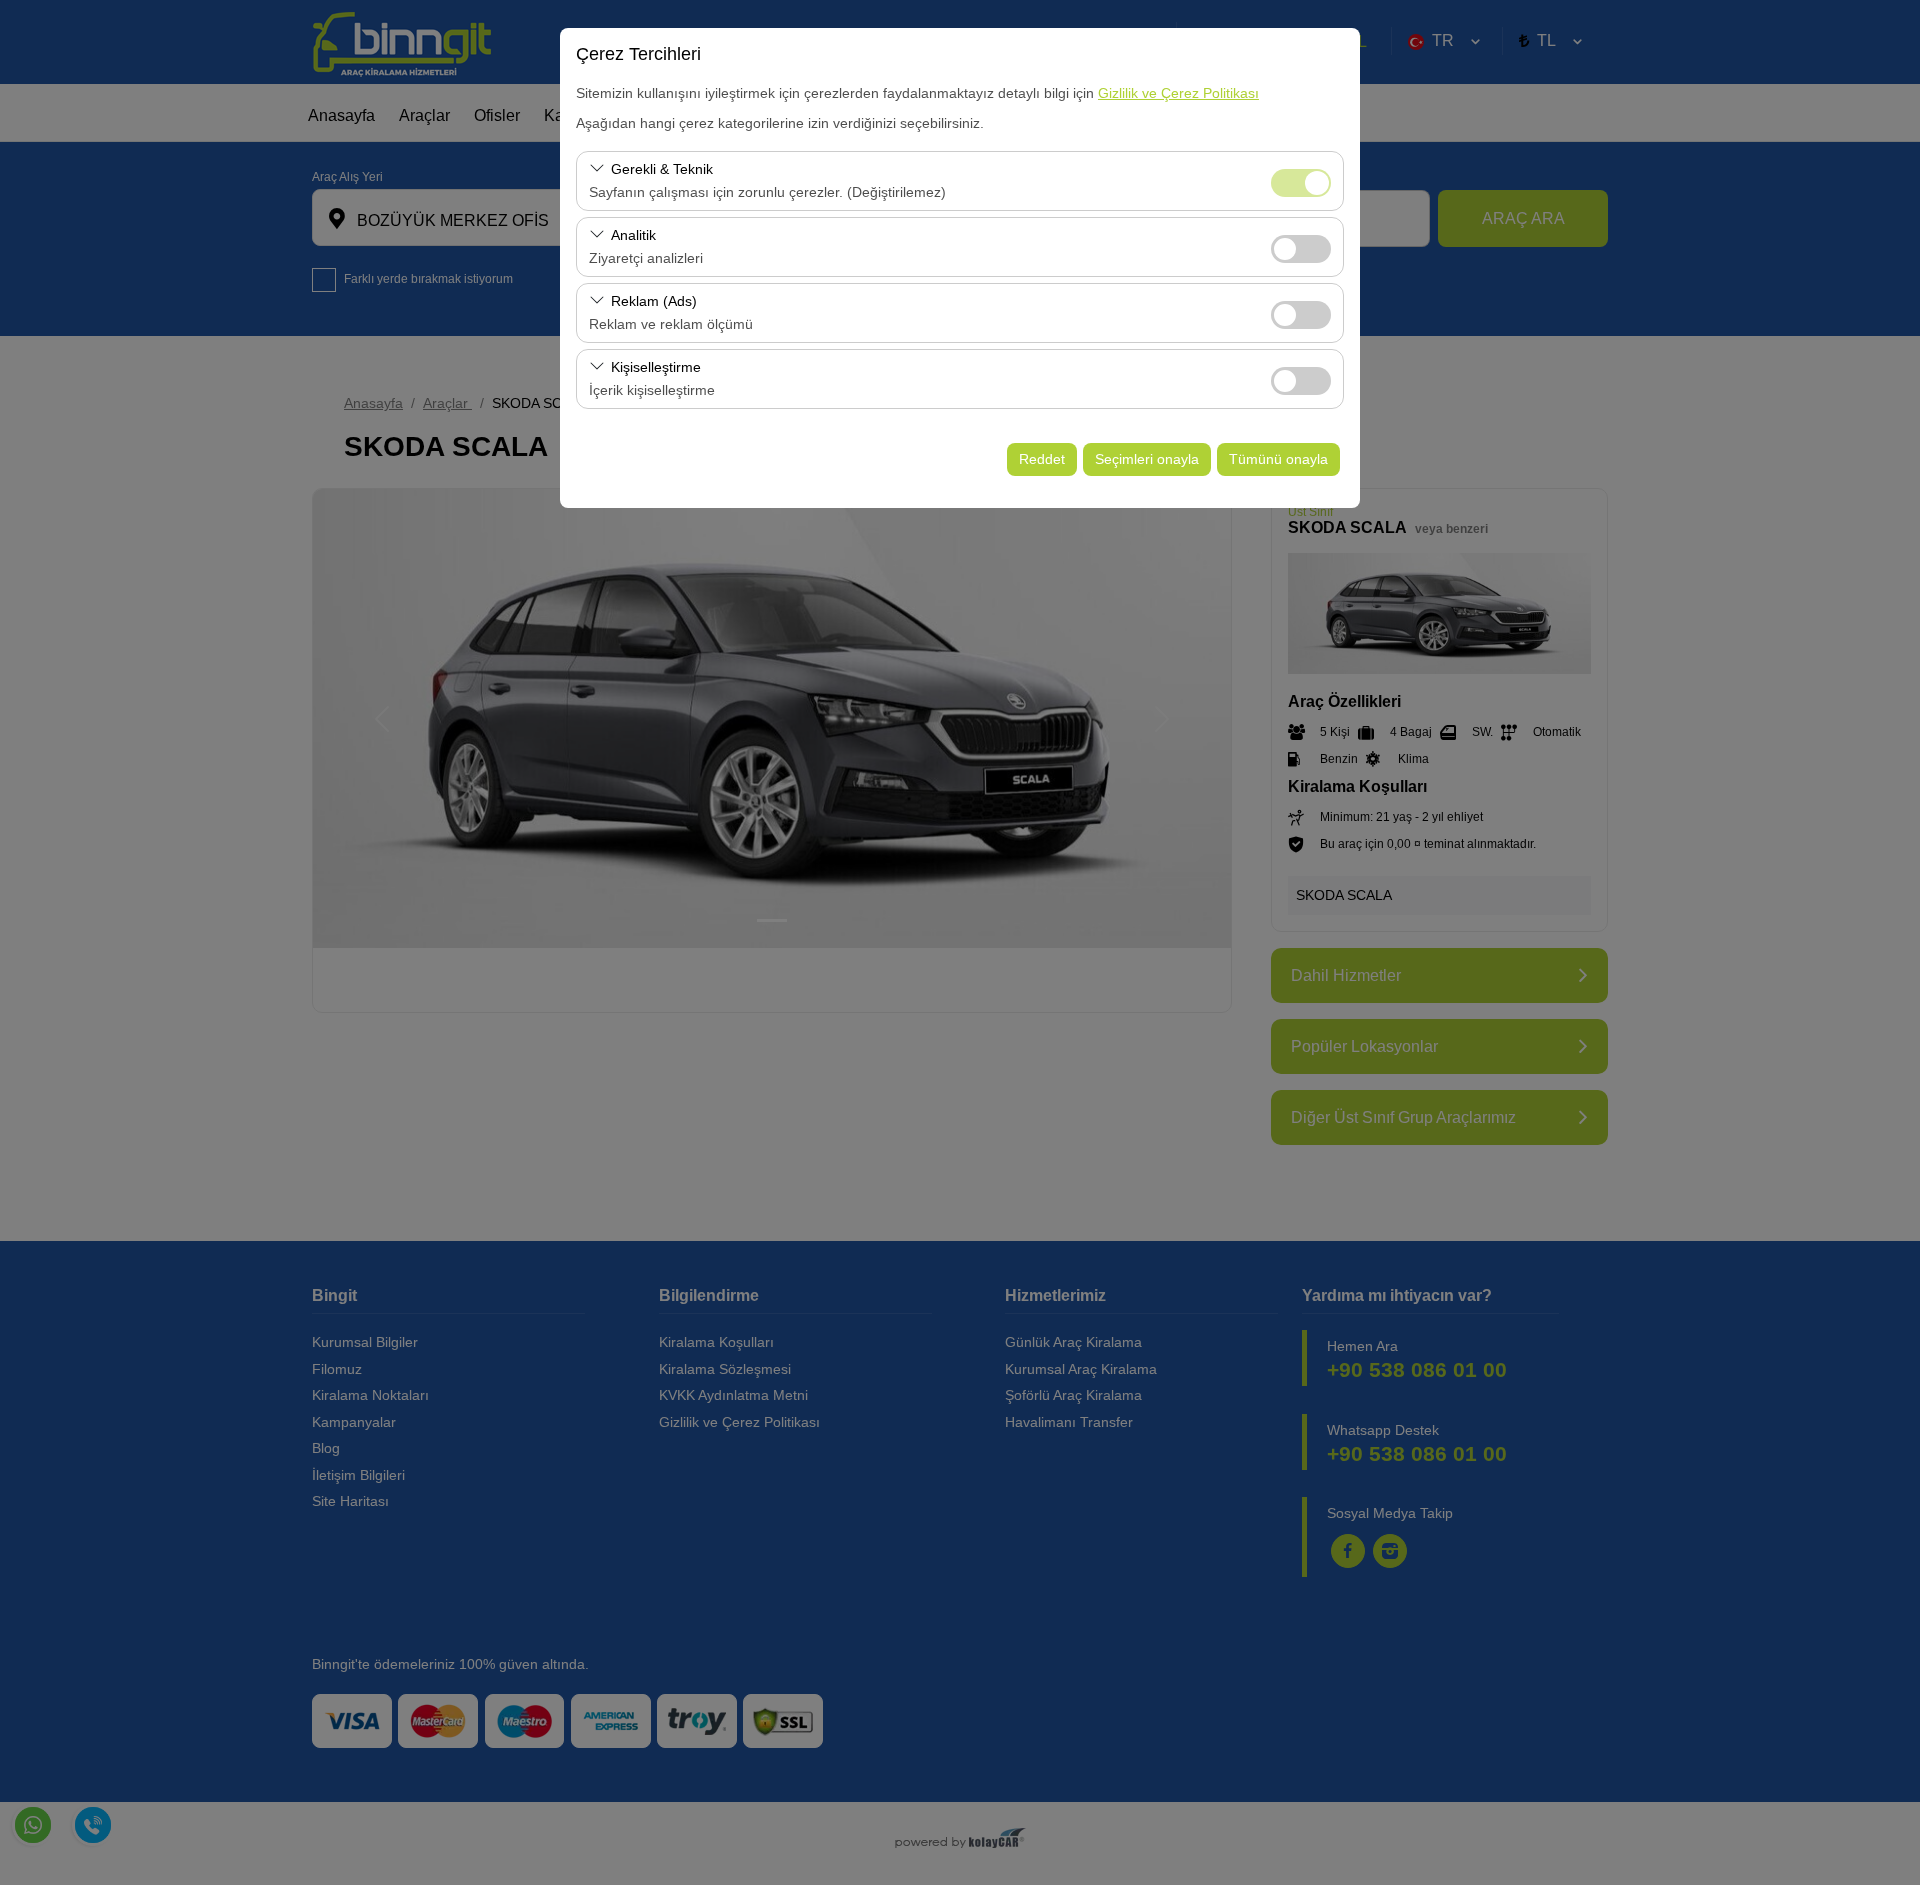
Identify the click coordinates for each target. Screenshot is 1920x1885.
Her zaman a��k (1301, 183)
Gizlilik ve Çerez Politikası (1178, 93)
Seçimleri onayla (1147, 459)
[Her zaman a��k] (1301, 180)
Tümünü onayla (1278, 459)
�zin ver (1301, 249)
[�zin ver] (1301, 246)
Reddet (1042, 459)
